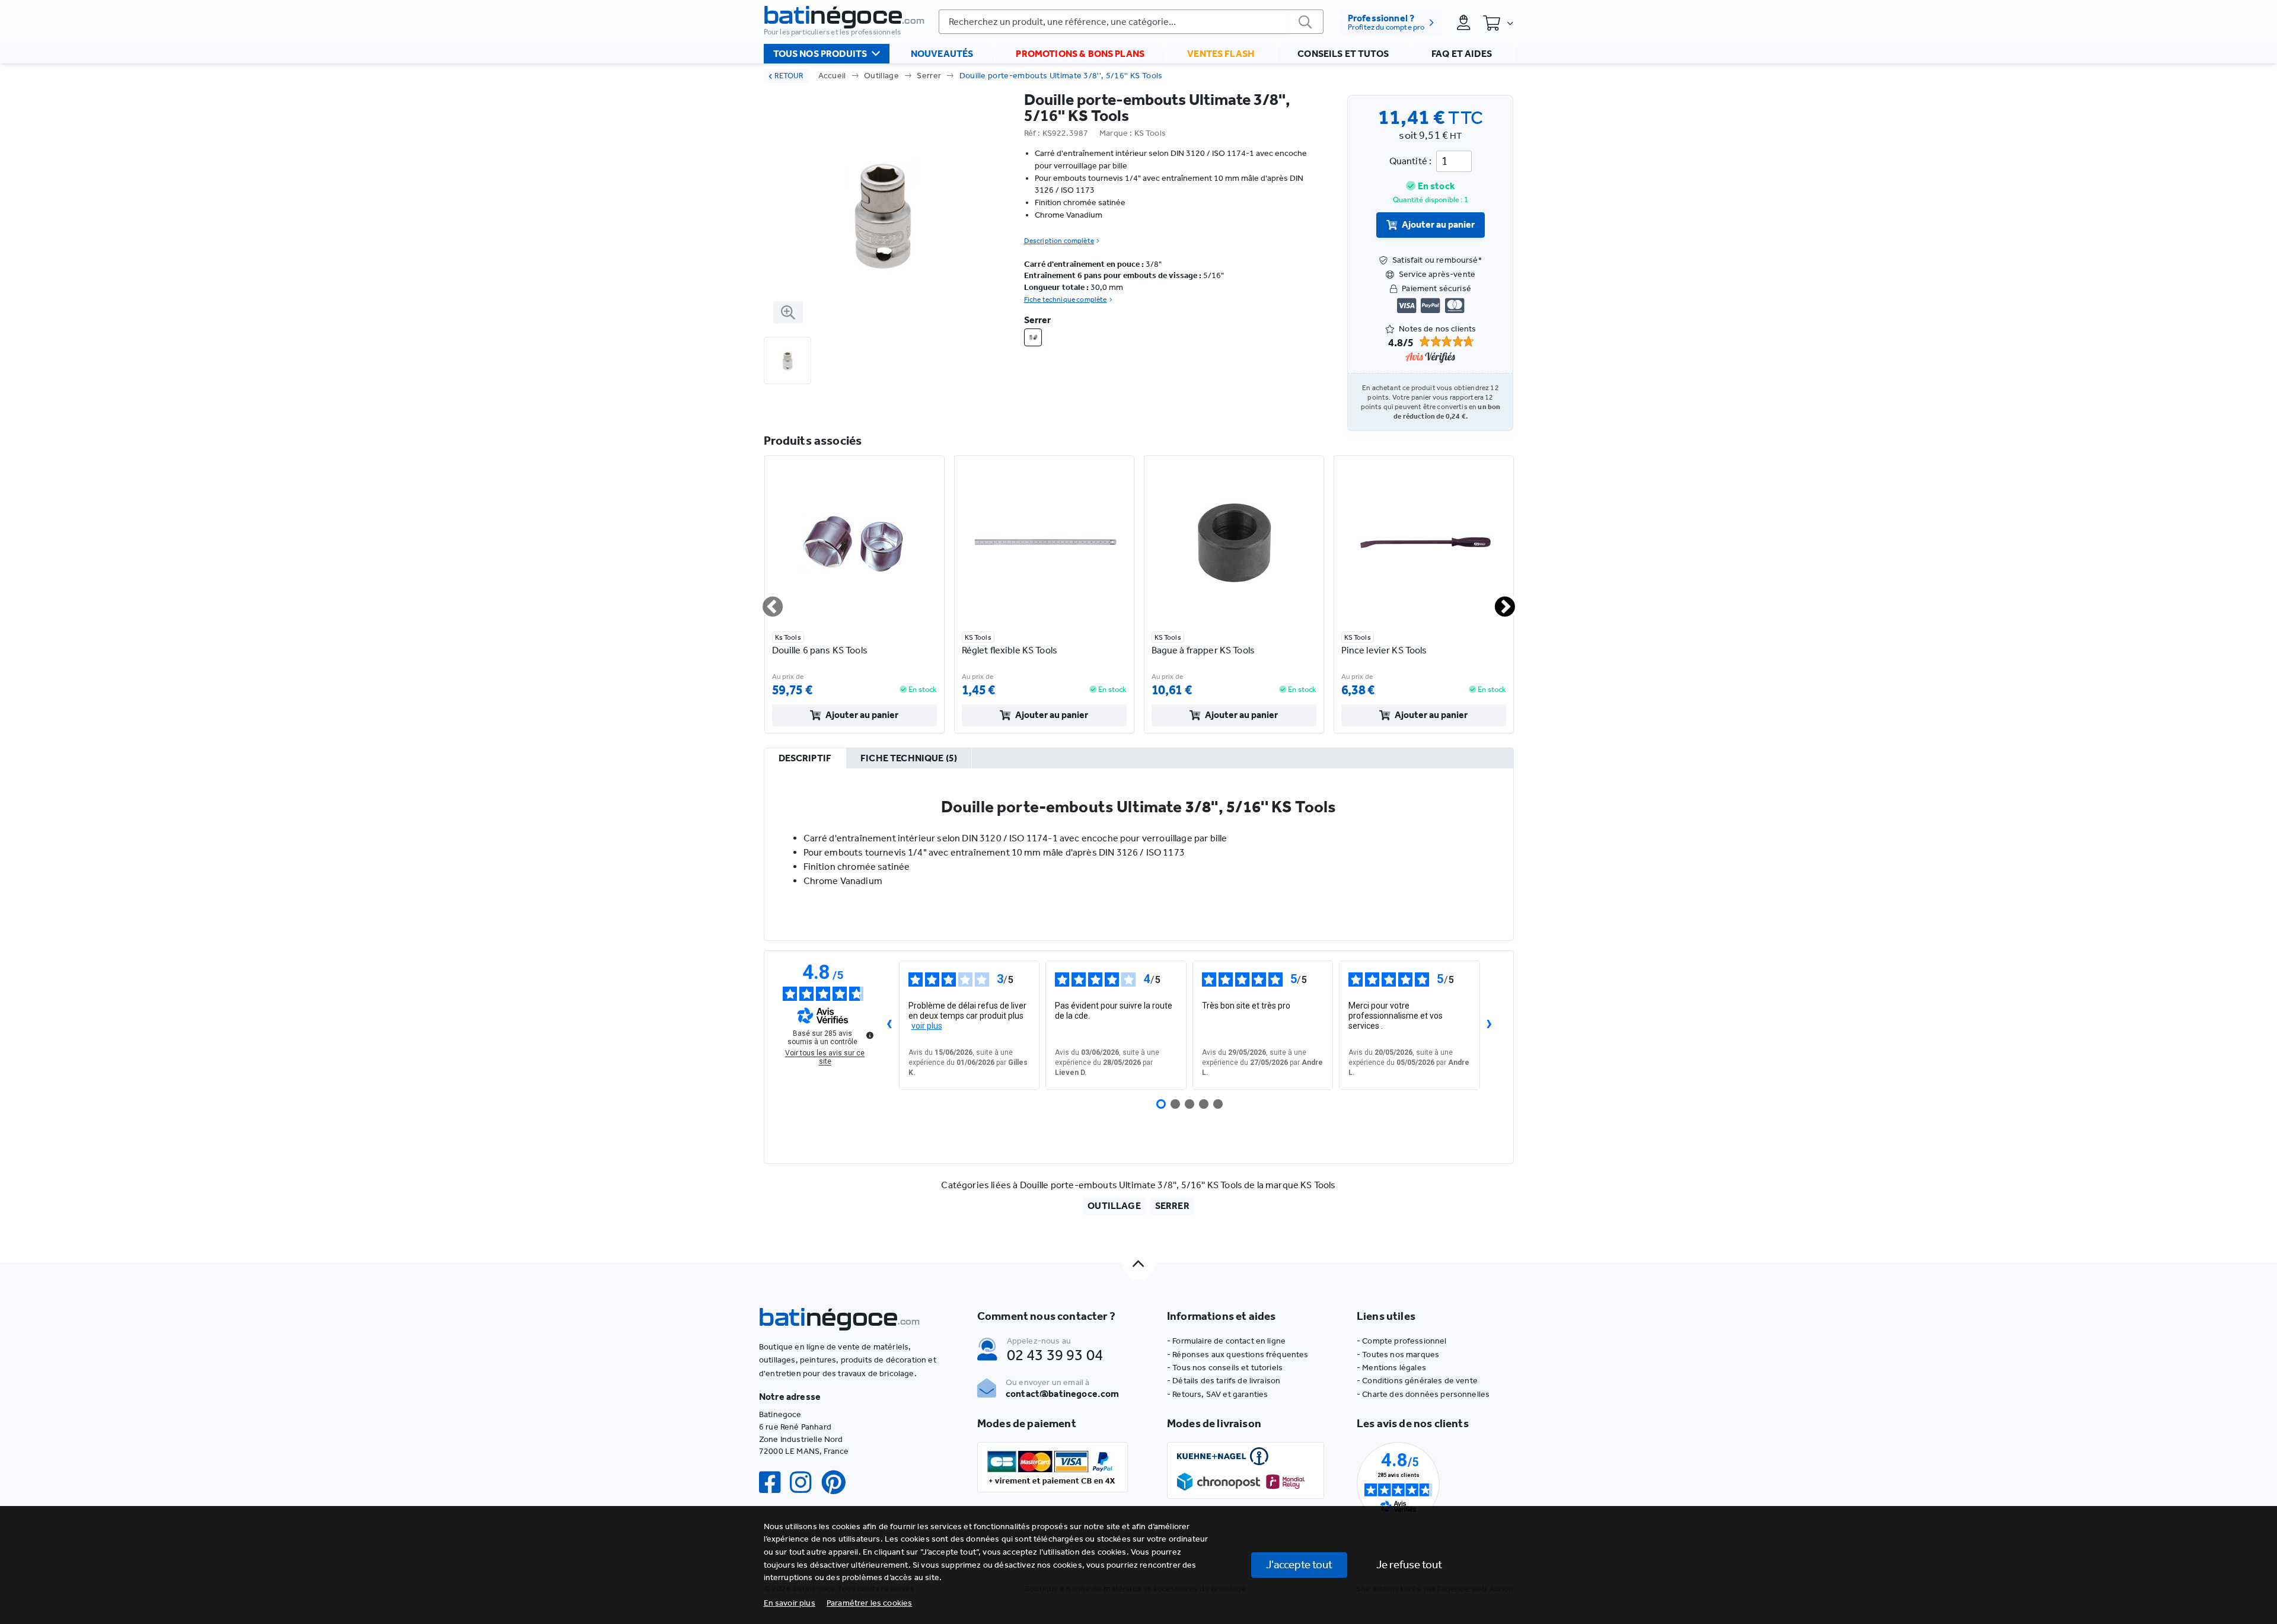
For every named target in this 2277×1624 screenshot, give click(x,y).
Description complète (1059, 241)
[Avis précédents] (889, 1025)
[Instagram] (805, 1483)
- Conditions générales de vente (1417, 1381)
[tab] (805, 759)
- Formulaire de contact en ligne (1226, 1341)
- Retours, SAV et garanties (1217, 1394)
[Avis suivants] (1490, 1025)
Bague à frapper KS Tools (1203, 650)
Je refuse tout (1409, 1564)
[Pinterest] (838, 1483)
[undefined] (870, 1035)
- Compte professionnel (1402, 1341)
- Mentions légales (1391, 1368)
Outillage (881, 76)
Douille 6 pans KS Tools (820, 650)
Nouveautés (942, 54)
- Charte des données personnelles (1423, 1394)
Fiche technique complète (1066, 299)
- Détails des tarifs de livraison (1224, 1381)
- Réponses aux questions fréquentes (1238, 1355)
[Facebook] (774, 1483)
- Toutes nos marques (1398, 1355)
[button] (870, 1603)
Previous (766, 602)
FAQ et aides (1462, 54)
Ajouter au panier (1438, 224)
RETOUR (789, 76)
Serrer (929, 76)
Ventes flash (1221, 54)
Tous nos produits (820, 54)
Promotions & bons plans (1080, 54)
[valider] (1306, 22)
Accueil (832, 76)
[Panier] (1498, 23)
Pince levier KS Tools (1384, 650)
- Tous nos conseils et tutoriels (1225, 1368)
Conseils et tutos (1343, 54)
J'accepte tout (1299, 1564)
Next (1498, 602)
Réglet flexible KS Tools (1010, 650)
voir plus (927, 1026)
